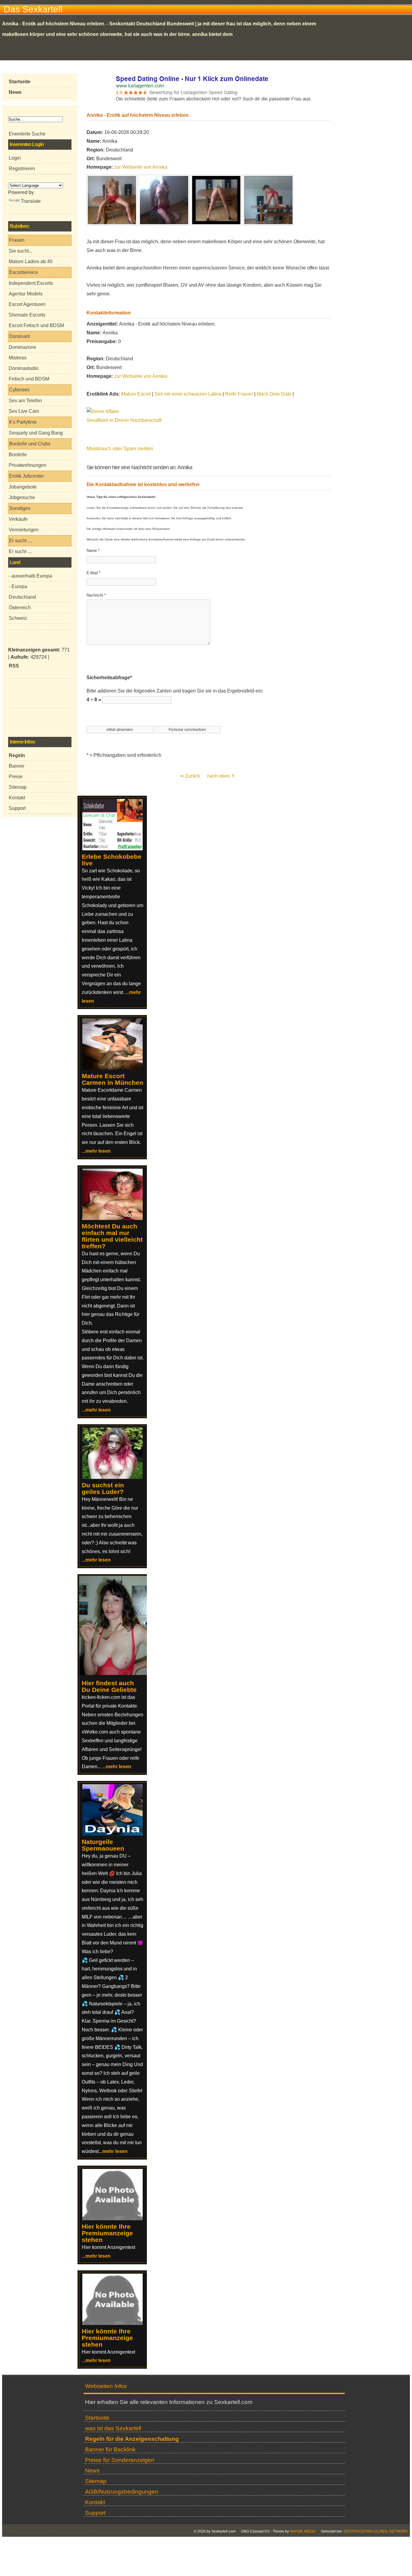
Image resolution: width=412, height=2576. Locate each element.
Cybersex (19, 390)
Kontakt (17, 798)
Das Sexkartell (33, 9)
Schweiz (18, 618)
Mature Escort (136, 394)
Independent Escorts (31, 283)
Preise (16, 777)
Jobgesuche (22, 497)
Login (15, 158)
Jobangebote (23, 487)
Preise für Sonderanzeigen (120, 2460)
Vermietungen (24, 530)
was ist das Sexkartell (113, 2428)
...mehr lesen (96, 1151)
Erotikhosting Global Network (376, 2531)
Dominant (19, 336)
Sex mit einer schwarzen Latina (188, 394)
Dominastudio (24, 368)
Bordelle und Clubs (30, 444)
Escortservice (24, 272)
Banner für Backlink (110, 2449)
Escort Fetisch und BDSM (36, 325)
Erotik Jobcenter (26, 476)
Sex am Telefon (25, 401)
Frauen (17, 240)
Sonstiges (20, 508)
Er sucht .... (21, 551)
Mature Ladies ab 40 (31, 261)
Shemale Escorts (27, 315)
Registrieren (22, 169)
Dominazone (22, 347)
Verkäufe (18, 519)
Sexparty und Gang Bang (36, 433)
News (92, 2471)
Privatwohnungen (28, 465)
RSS (14, 666)
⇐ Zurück (190, 776)
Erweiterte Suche (27, 134)
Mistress (18, 358)
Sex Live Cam (24, 411)
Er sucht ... (20, 541)
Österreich (20, 608)
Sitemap (18, 787)
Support (17, 808)
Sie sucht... (21, 251)
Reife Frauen (239, 394)
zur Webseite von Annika (141, 167)
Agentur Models (26, 294)
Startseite (97, 2418)
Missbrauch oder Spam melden (120, 449)
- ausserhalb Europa (30, 576)
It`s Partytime (23, 422)
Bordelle (18, 455)
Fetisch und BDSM (29, 379)
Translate (31, 201)
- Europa (18, 586)
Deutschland (22, 597)
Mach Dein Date (274, 394)
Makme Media (303, 2531)
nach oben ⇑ (221, 776)
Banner (17, 766)
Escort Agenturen (27, 304)
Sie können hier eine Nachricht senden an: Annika (139, 467)
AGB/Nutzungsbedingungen (122, 2492)
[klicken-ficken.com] (116, 1673)
